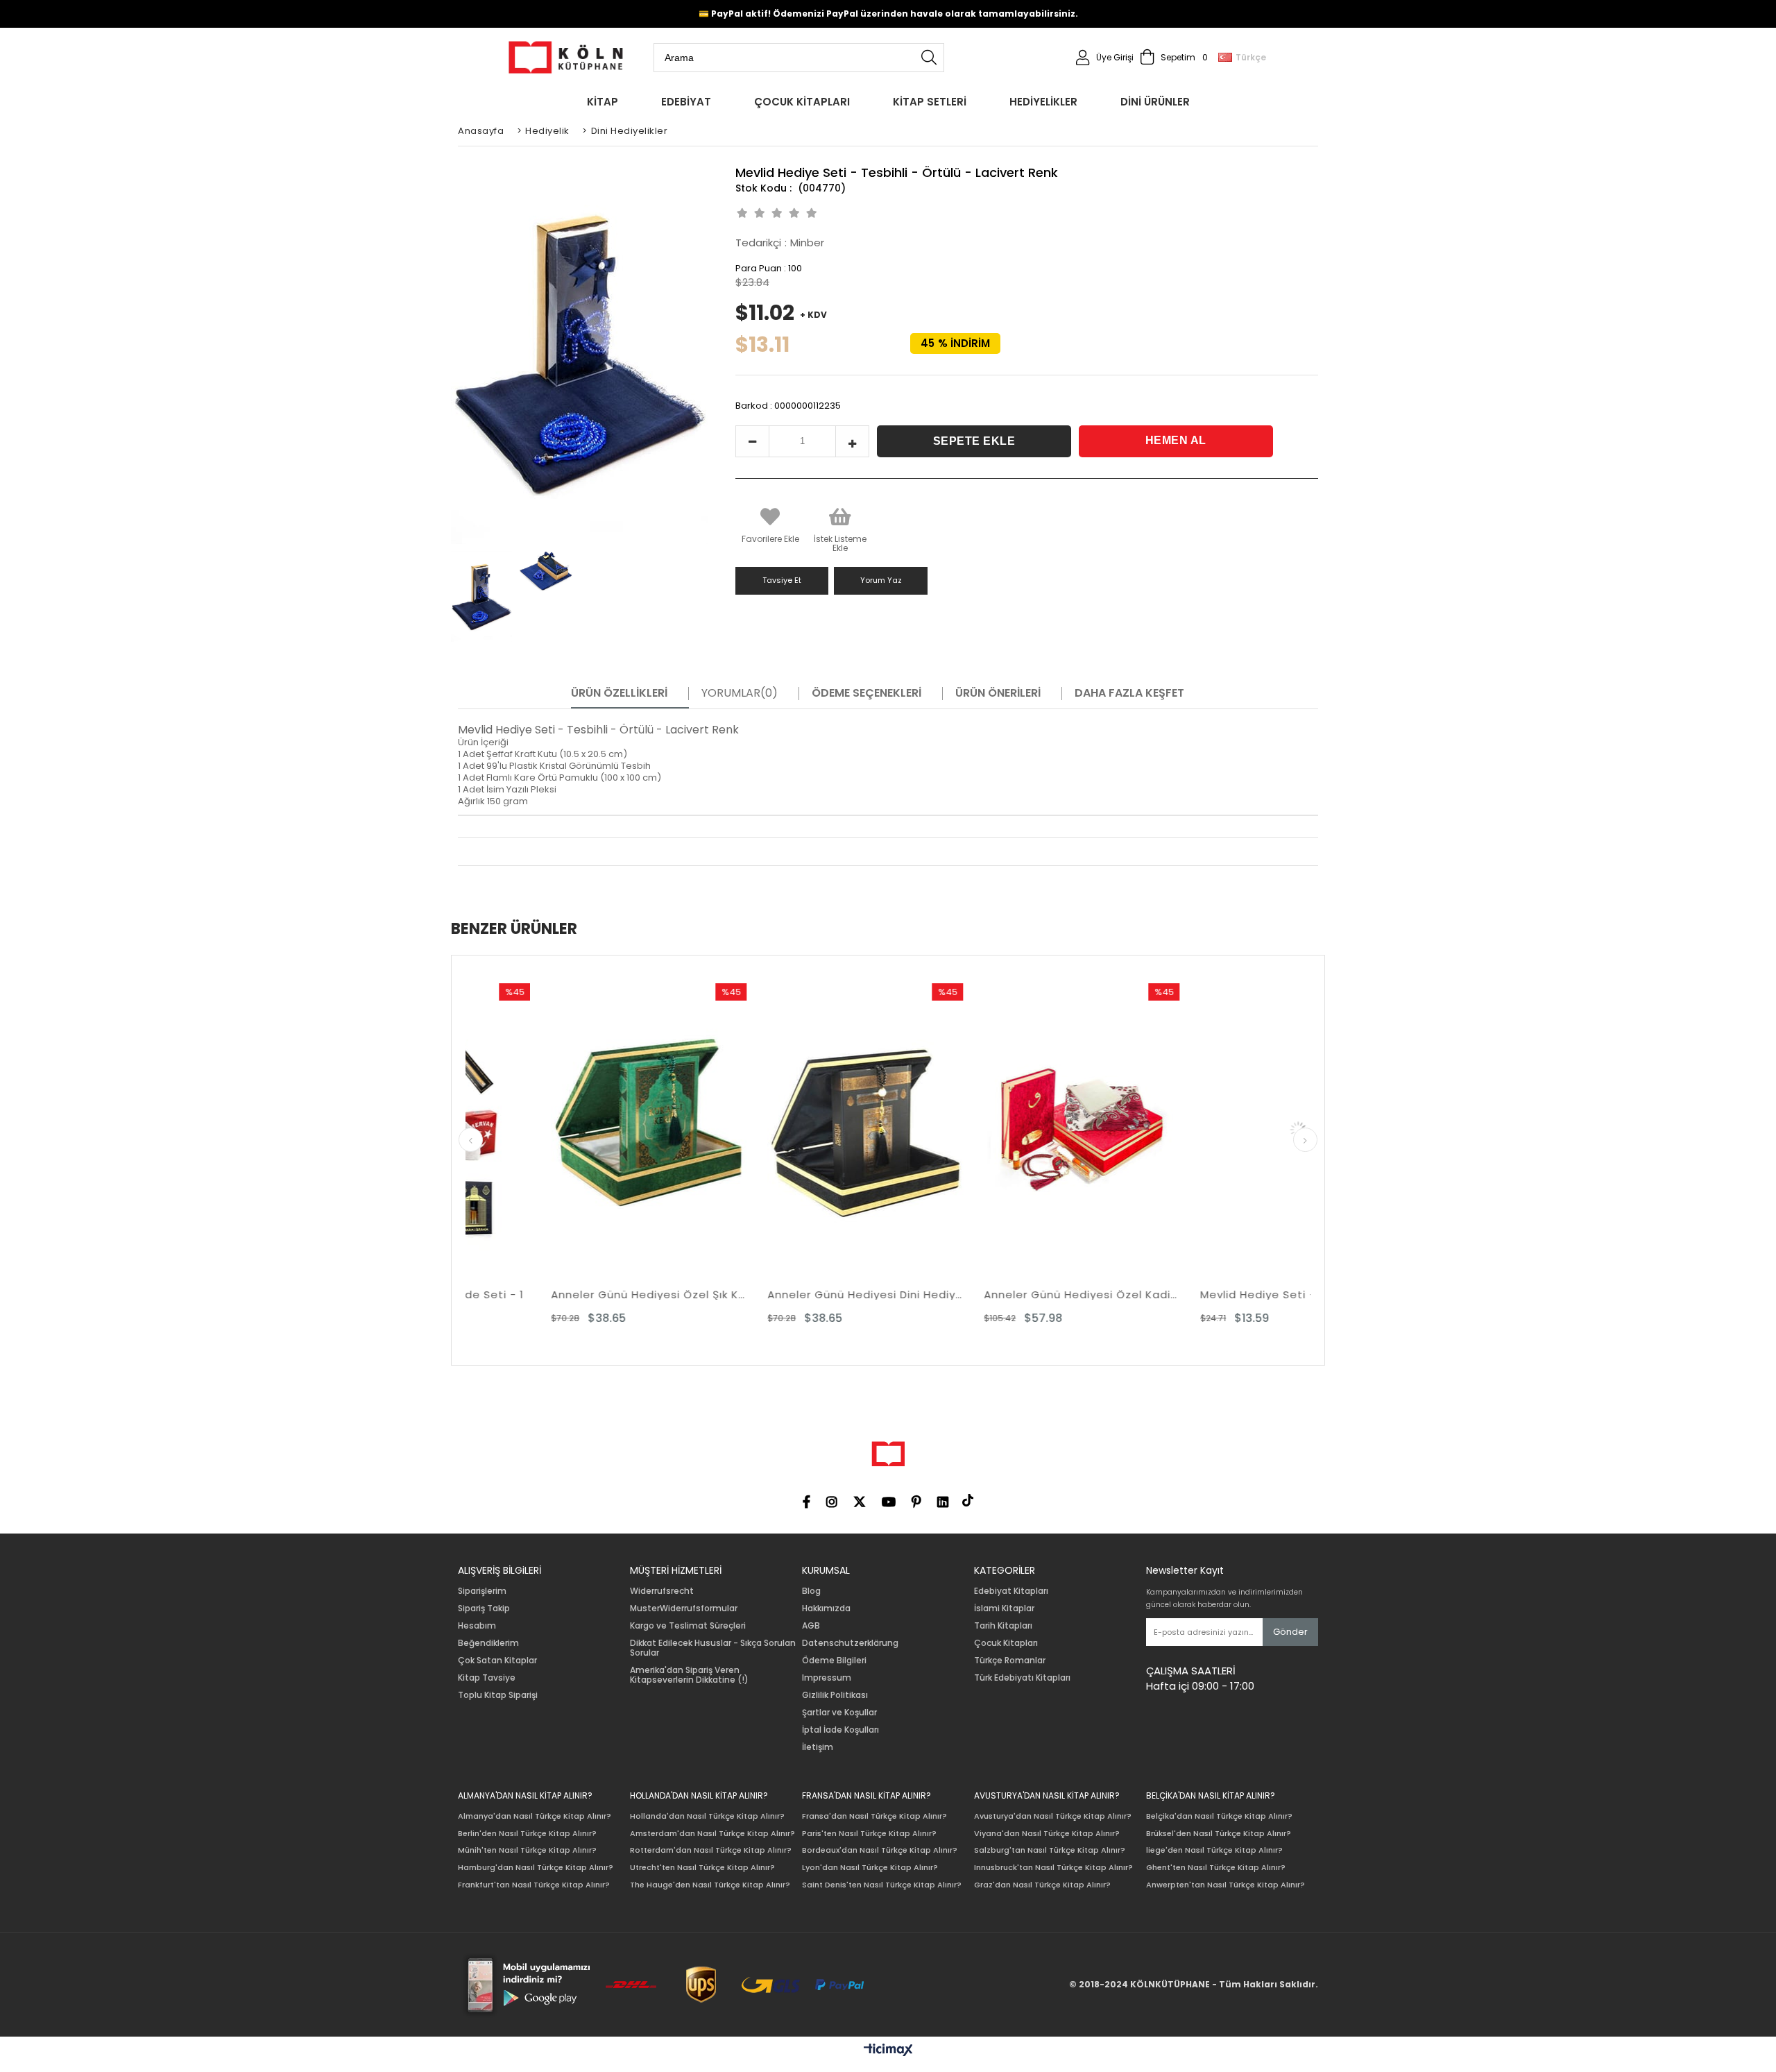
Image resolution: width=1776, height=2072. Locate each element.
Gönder (1290, 1632)
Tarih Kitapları (1003, 1626)
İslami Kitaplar (1004, 1608)
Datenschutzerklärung (850, 1643)
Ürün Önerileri (998, 693)
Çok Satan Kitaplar (497, 1661)
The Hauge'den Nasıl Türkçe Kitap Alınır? (710, 1885)
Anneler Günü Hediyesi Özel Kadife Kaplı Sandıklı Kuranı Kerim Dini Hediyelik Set (937, 1294)
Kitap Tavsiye (487, 1678)
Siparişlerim (482, 1591)
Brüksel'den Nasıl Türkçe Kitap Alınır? (1219, 1834)
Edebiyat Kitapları (1011, 1591)
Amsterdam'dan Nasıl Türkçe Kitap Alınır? (712, 1834)
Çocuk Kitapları (1006, 1643)
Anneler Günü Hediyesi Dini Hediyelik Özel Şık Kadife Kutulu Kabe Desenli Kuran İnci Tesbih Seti (720, 1294)
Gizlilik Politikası (835, 1695)
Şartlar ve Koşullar (839, 1713)
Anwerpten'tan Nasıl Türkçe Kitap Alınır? (1226, 1885)
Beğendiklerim (488, 1643)
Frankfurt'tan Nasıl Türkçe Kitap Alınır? (534, 1885)
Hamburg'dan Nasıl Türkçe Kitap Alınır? (536, 1868)
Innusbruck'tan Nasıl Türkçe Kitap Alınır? (1053, 1868)
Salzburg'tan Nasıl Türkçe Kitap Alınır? (1050, 1850)
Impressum (827, 1678)
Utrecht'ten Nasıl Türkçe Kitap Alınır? (702, 1868)
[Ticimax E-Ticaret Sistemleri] (888, 2050)
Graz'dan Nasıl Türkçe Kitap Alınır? (1042, 1885)
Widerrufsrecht (662, 1591)
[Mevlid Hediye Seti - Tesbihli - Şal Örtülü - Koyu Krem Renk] (1153, 1130)
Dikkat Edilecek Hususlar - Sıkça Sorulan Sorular (713, 1648)
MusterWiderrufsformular (684, 1608)
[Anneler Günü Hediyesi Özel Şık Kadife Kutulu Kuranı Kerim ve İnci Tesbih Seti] (504, 1130)
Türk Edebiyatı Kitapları (1022, 1678)
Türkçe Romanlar (1010, 1661)
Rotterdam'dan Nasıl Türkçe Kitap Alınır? (711, 1850)
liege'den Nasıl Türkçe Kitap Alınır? (1214, 1850)
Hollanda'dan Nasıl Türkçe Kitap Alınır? (707, 1816)
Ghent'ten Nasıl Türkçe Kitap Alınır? (1216, 1868)
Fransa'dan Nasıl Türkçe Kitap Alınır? (874, 1816)
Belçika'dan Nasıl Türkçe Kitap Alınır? (1219, 1816)
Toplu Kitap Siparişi (498, 1695)
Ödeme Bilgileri (834, 1661)
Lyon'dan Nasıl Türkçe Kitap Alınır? (870, 1868)
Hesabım (477, 1626)
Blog (811, 1591)
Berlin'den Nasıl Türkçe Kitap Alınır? (527, 1834)
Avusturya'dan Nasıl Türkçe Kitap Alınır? (1053, 1816)
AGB (811, 1626)
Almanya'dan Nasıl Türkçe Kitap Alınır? (535, 1816)
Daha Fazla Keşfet (1129, 693)
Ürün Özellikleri (619, 693)
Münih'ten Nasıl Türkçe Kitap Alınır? (527, 1850)
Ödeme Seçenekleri (866, 693)
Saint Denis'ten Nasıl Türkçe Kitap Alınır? (882, 1885)
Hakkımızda (826, 1608)
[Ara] (929, 58)
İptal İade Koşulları (840, 1730)
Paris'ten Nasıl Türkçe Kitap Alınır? (869, 1834)
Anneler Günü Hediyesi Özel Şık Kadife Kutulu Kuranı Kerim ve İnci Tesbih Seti (504, 1294)
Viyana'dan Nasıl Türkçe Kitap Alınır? (1047, 1834)
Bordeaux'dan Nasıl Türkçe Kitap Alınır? (880, 1850)
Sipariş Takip (484, 1608)
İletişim (818, 1747)
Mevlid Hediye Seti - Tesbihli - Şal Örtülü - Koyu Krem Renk (1153, 1294)
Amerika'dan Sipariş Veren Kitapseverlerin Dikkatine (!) (689, 1675)
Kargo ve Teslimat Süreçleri (688, 1626)
